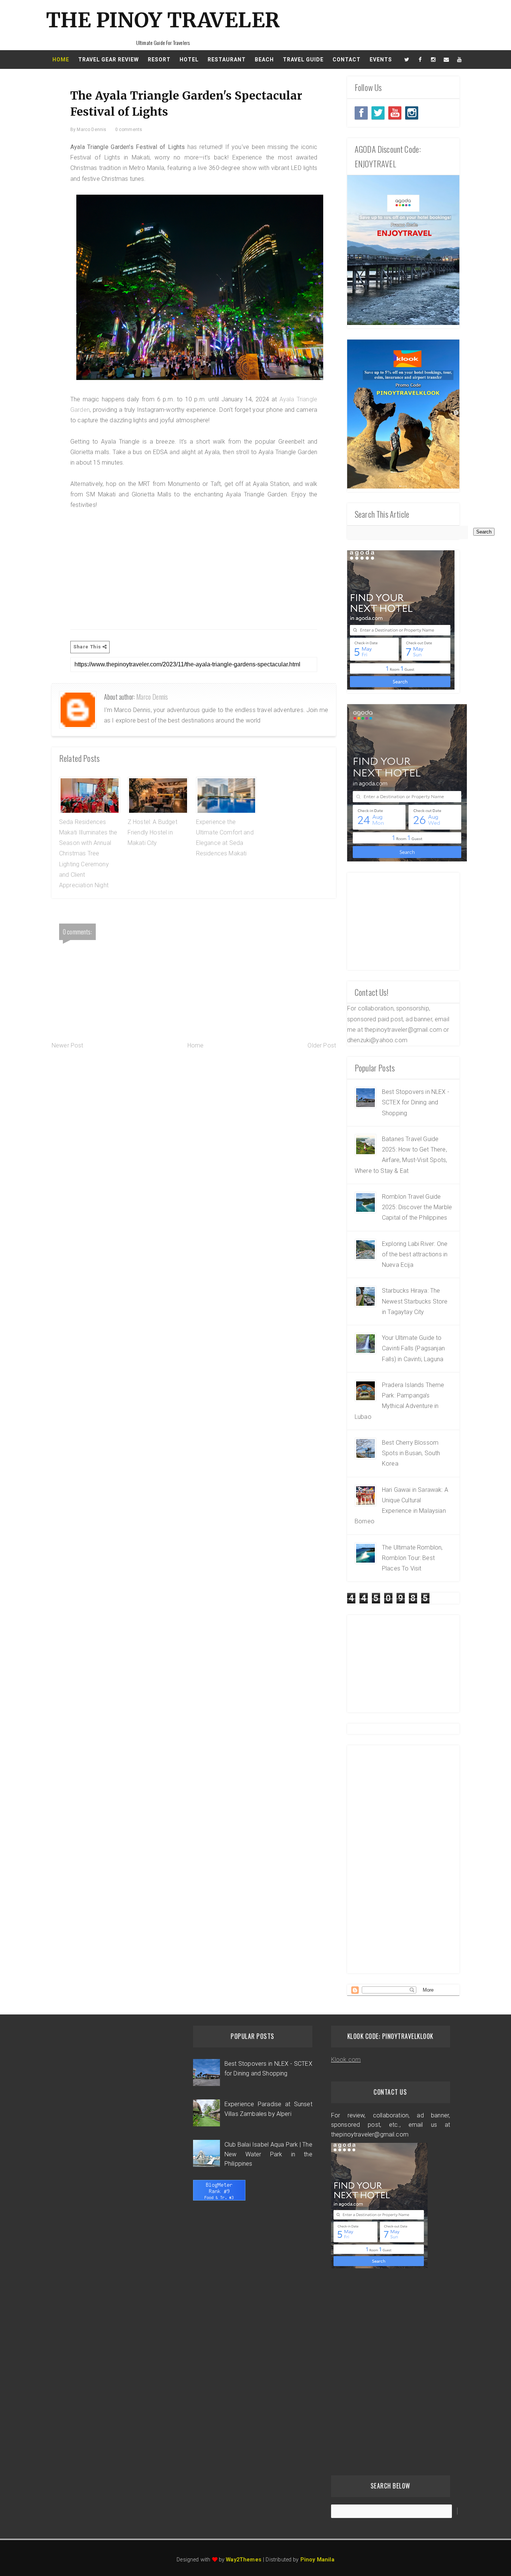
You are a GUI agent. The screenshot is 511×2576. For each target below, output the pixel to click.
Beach (264, 60)
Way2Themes (244, 2560)
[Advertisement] (194, 568)
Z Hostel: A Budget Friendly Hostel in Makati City (152, 833)
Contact (347, 60)
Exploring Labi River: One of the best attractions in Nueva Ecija (415, 1254)
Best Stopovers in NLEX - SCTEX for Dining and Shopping (416, 1103)
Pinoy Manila (317, 2560)
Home (61, 60)
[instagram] (433, 60)
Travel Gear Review (108, 60)
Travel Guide (303, 60)
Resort (159, 60)
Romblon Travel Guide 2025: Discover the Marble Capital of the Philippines (417, 1207)
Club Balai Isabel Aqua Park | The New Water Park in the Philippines (268, 2154)
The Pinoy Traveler (163, 20)
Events (381, 60)
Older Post (322, 1045)
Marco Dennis (152, 697)
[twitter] (407, 60)
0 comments (129, 130)
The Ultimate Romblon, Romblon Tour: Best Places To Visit (412, 1558)
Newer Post (68, 1045)
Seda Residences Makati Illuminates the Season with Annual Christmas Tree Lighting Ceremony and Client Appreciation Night (88, 854)
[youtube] (459, 60)
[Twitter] (361, 113)
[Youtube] (395, 113)
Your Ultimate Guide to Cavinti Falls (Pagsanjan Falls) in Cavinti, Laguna (413, 1348)
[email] (446, 60)
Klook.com (346, 2060)
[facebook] (420, 60)
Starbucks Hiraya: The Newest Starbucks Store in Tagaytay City (415, 1301)
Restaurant (227, 60)
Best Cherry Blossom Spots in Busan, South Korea (411, 1453)
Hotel (189, 60)
